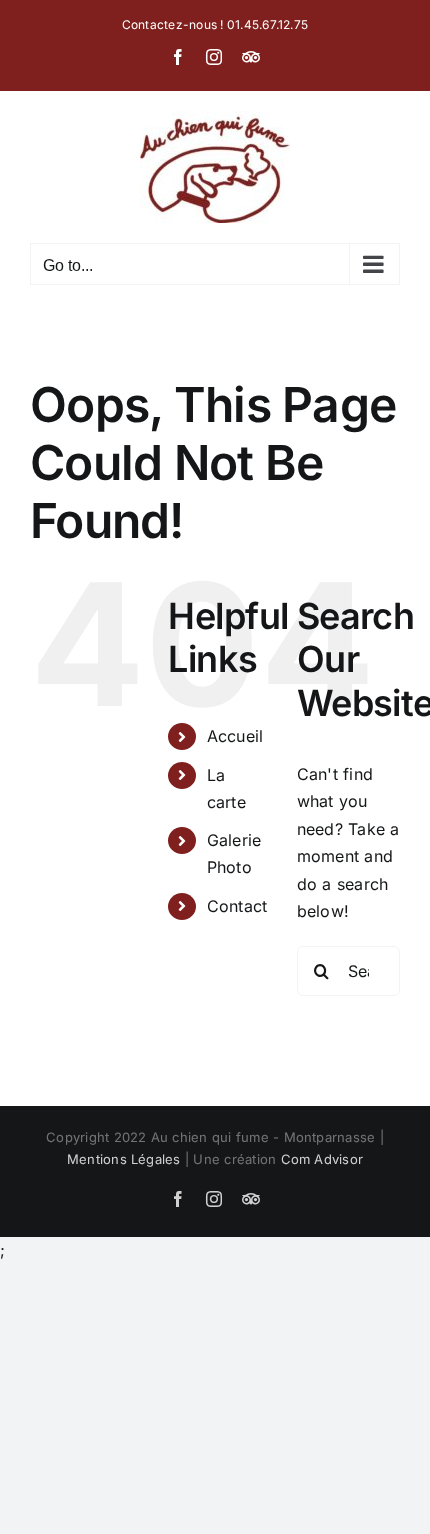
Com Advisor (322, 1159)
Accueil (235, 736)
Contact (237, 906)
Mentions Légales (124, 1159)
